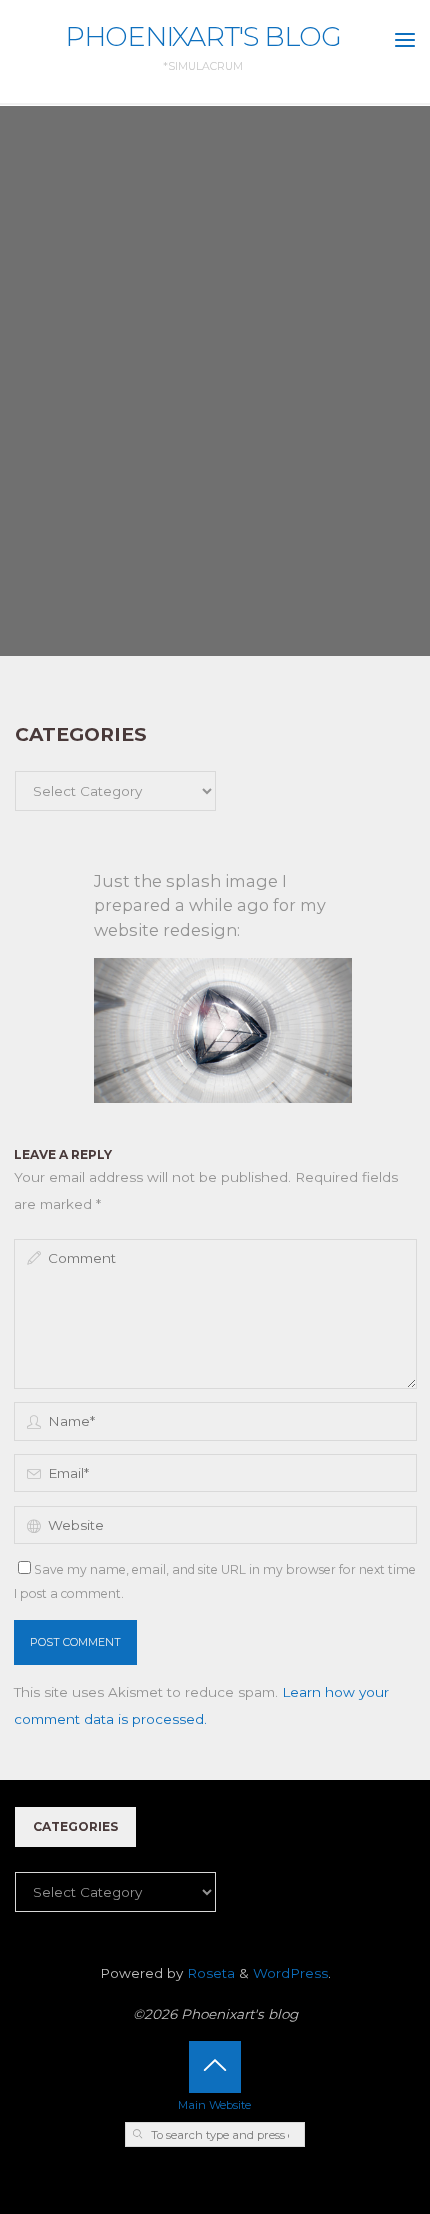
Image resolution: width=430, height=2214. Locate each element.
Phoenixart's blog (203, 36)
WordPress (290, 1973)
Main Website (214, 2105)
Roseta (209, 1973)
